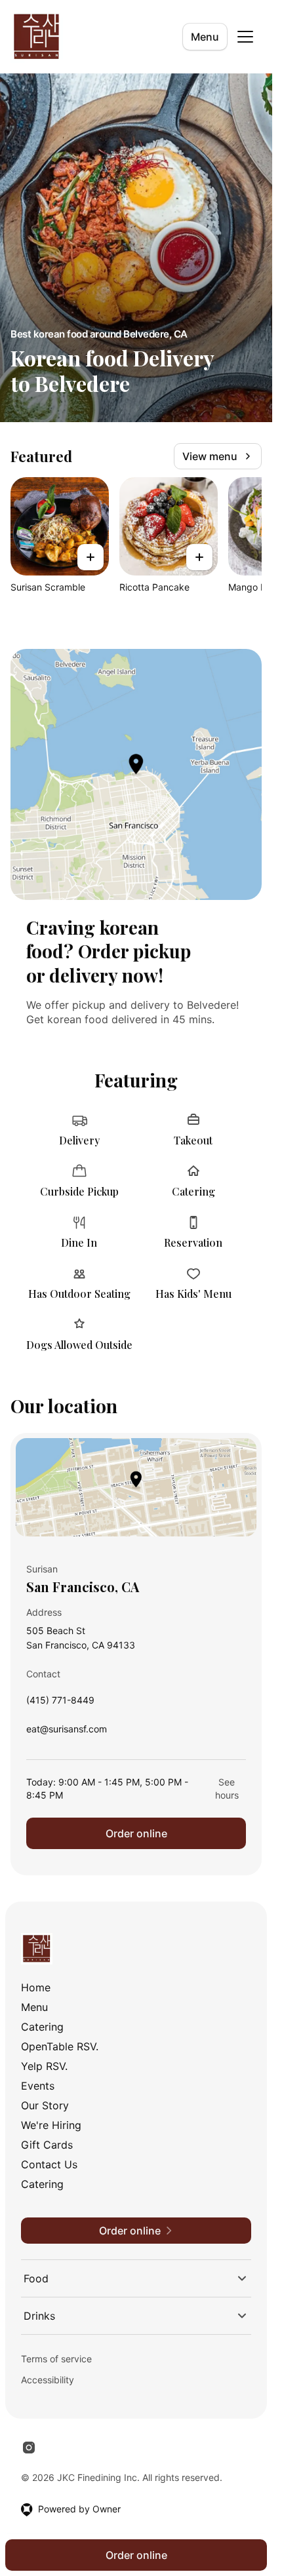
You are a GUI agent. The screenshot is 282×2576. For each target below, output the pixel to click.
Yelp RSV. (44, 2066)
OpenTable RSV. (60, 2046)
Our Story (45, 2105)
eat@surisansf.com (67, 1732)
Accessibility (48, 2380)
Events (38, 2086)
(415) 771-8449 (60, 1703)
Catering (42, 2027)
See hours (227, 1788)
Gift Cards (47, 2145)
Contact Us (49, 2164)
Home (36, 1987)
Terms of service (56, 2359)
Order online (136, 1833)
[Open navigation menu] (245, 37)
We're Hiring (51, 2125)
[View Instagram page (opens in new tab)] (29, 2448)
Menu (205, 37)
